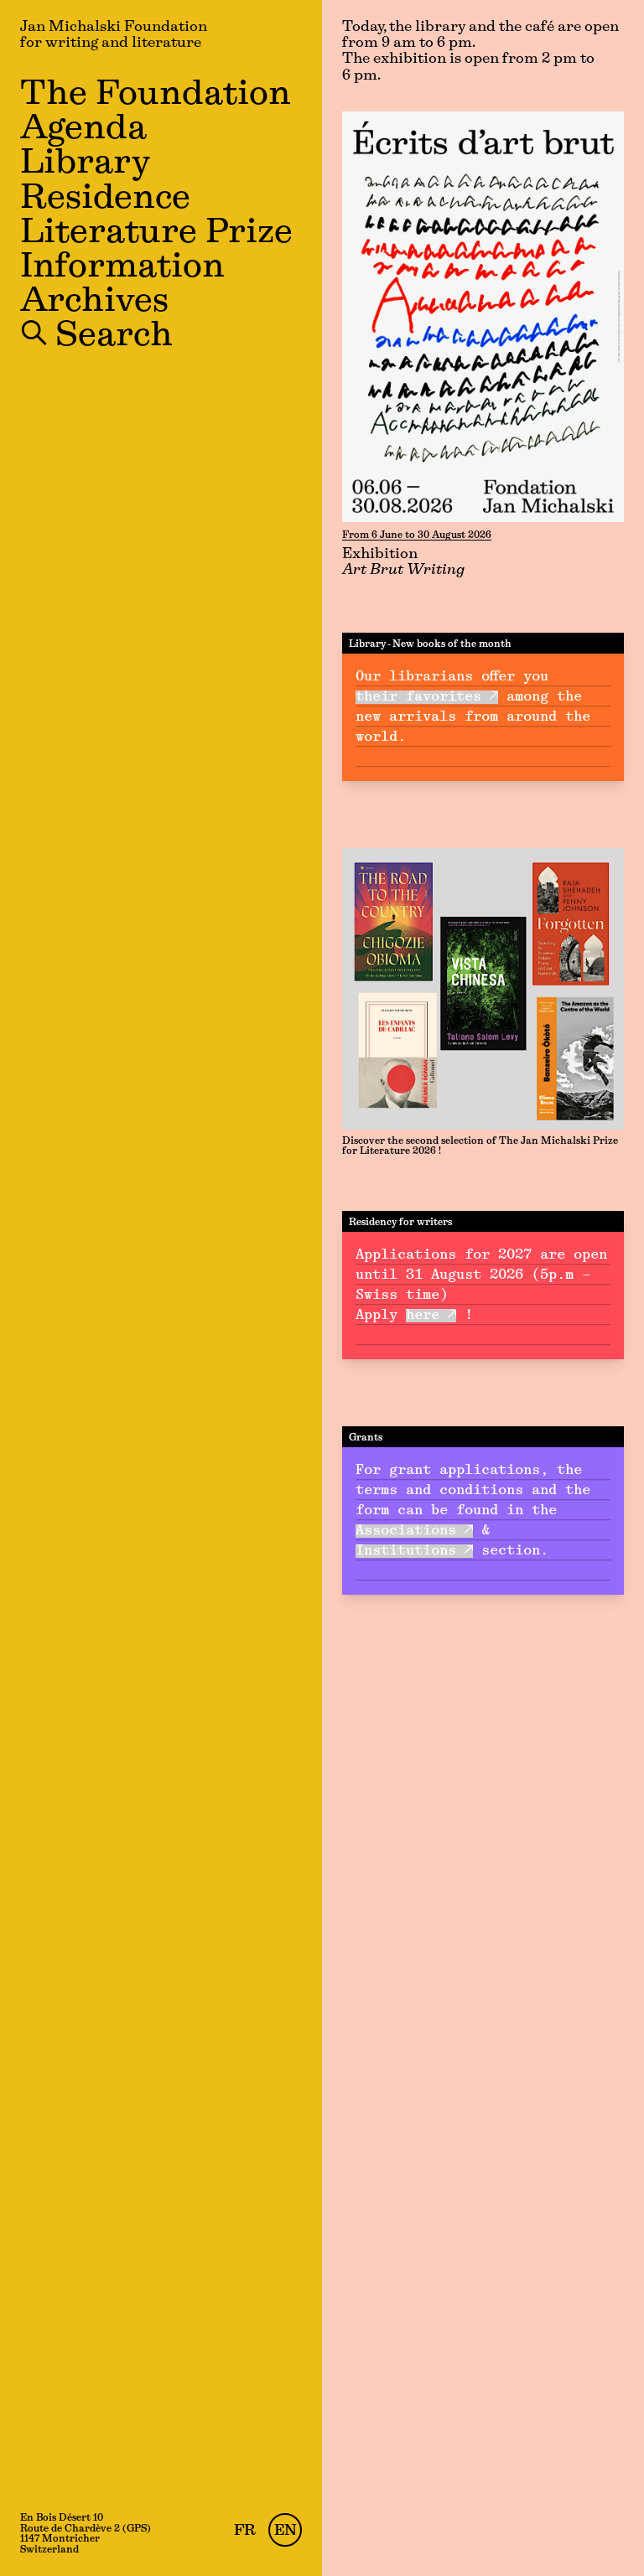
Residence (105, 199)
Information (122, 268)
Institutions (406, 1551)
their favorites (418, 697)
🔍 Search (96, 337)
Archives (94, 303)
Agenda (83, 130)
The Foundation (156, 96)
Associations (406, 1531)
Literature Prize (156, 234)
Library (85, 164)
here (423, 1316)
